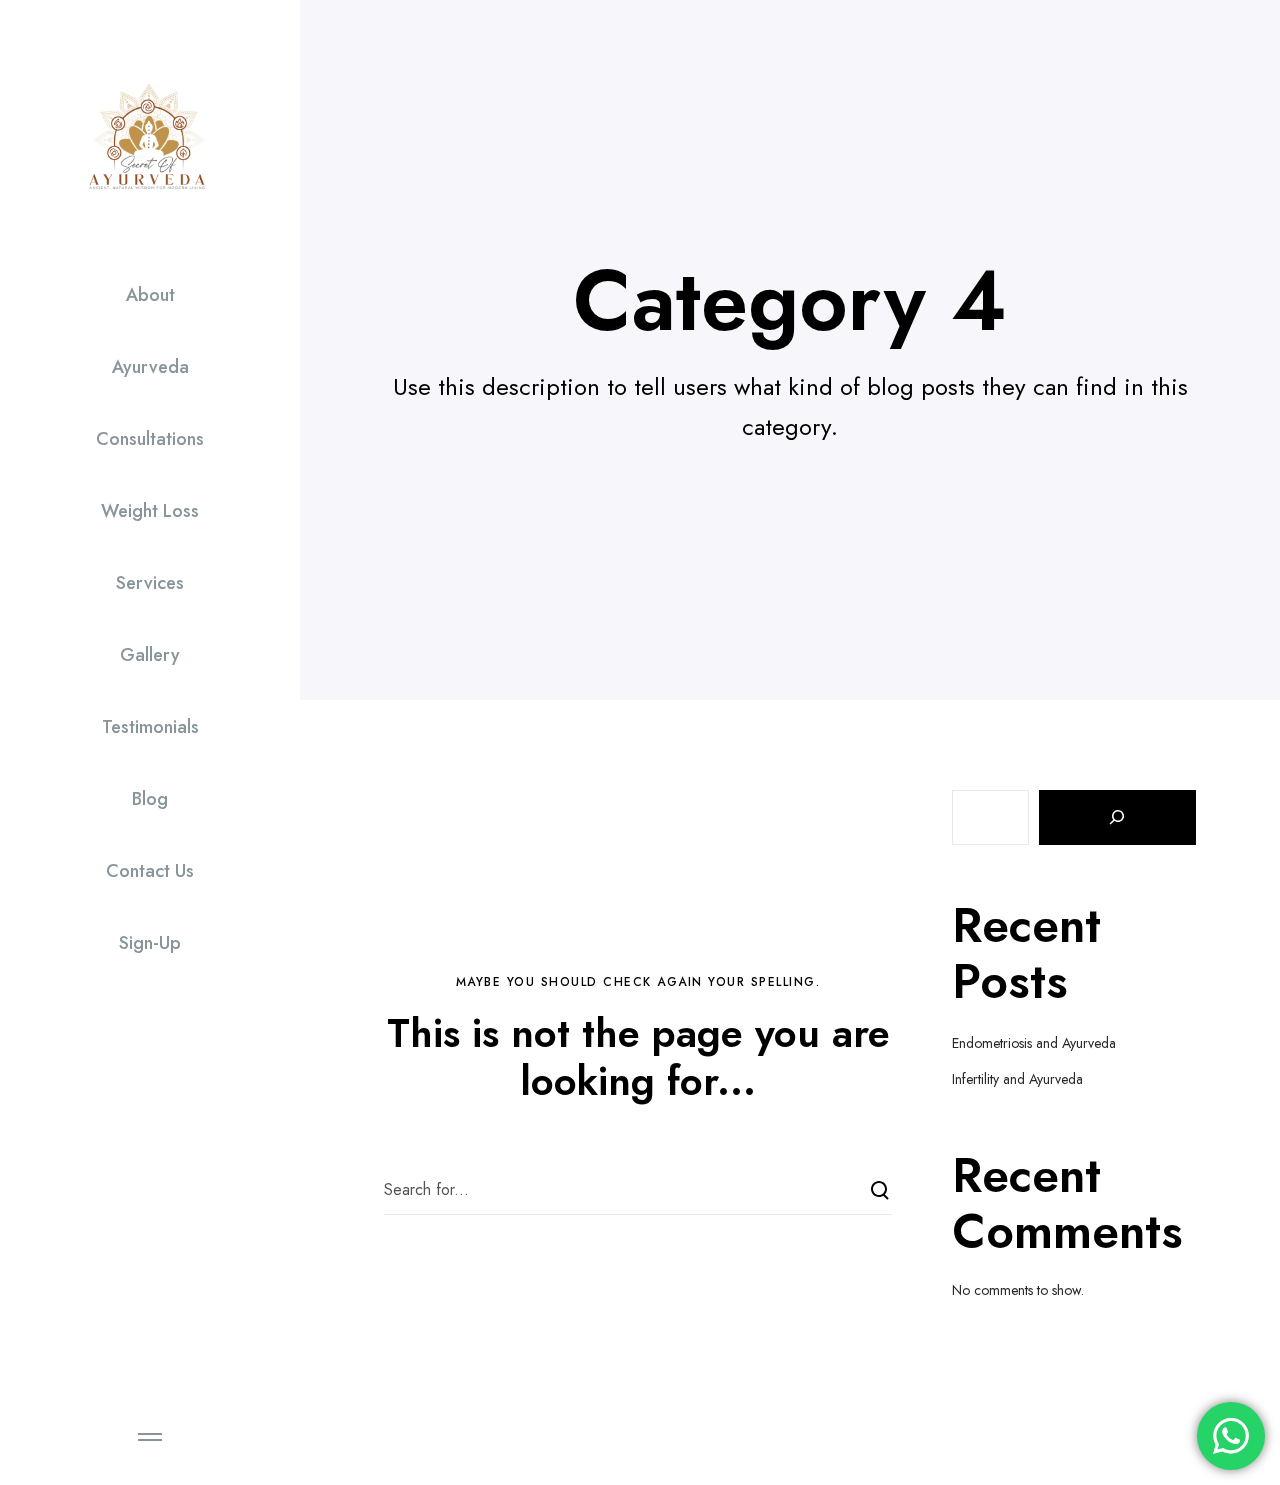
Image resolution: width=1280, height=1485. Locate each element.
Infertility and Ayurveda (1017, 1079)
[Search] (1118, 817)
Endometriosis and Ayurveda (1034, 1043)
